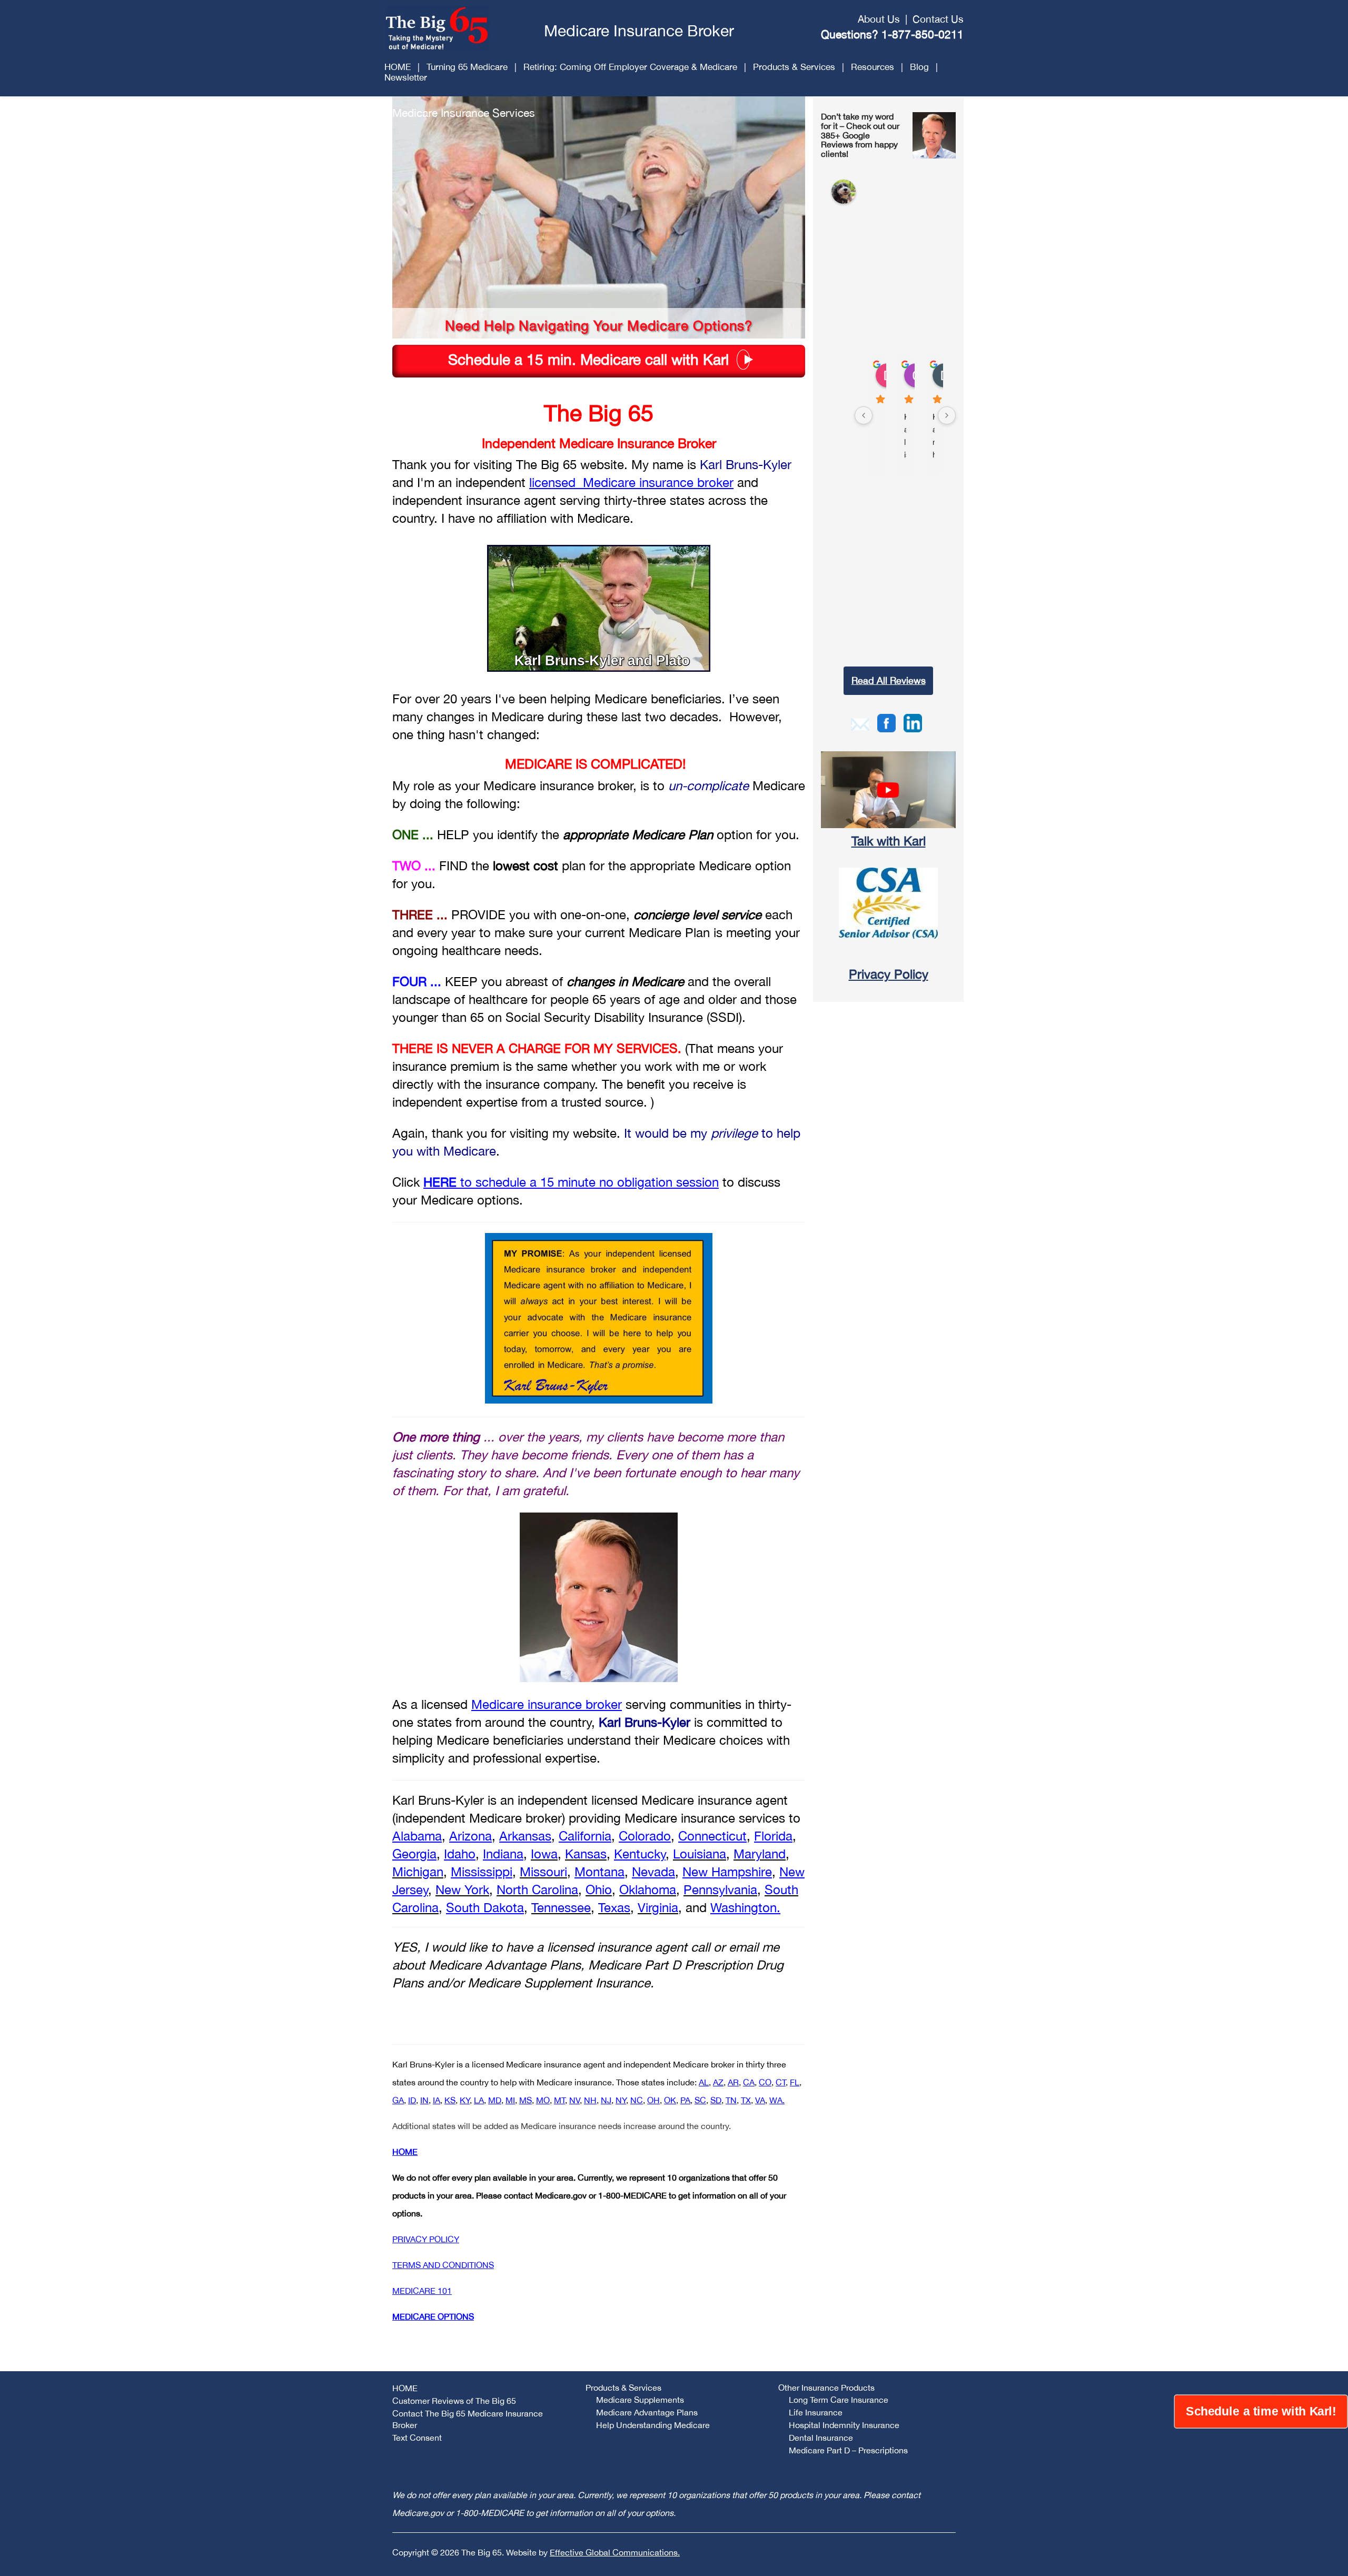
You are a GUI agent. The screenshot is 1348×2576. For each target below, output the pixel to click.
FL (795, 2082)
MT (559, 2100)
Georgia (414, 1854)
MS (526, 2100)
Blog (919, 67)
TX (746, 2100)
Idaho (460, 1854)
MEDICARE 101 (422, 2291)
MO (543, 2100)
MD (495, 2100)
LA (479, 2100)
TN (731, 2100)
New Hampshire (727, 1872)
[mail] (860, 723)
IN (424, 2100)
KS (450, 2100)
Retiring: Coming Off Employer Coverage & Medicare (630, 67)
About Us (879, 19)
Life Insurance (816, 2412)
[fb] (886, 722)
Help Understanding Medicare (653, 2425)
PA (685, 2100)
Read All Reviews (889, 680)
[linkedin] (913, 722)
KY (465, 2100)
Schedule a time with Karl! (1261, 2412)
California (585, 1836)
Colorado (645, 1836)
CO (765, 2082)
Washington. (745, 1907)
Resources (873, 67)
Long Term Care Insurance (839, 2400)
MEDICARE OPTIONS (433, 2316)
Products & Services (794, 67)
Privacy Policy (889, 974)
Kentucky (640, 1854)
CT (781, 2082)
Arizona (470, 1836)
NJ (606, 2100)
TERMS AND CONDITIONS (443, 2265)
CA (749, 2082)
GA (398, 2100)
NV (574, 2100)
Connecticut (712, 1836)
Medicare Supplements (640, 2400)
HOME (398, 67)
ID (412, 2100)
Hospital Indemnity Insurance (844, 2425)
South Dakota (485, 1907)
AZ (718, 2082)
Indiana (503, 1854)
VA (760, 2100)
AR (733, 2082)
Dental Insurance (821, 2438)
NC (637, 2100)
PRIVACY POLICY (426, 2239)
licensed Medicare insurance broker (631, 482)
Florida (773, 1836)
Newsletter (406, 77)
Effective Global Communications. (615, 2552)
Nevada (653, 1872)
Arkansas (525, 1836)
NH (590, 2100)
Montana (599, 1872)
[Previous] (864, 415)
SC (700, 2100)
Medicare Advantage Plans (647, 2412)
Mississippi (482, 1872)
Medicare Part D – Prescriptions (848, 2450)
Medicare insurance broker (547, 1704)
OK (670, 2100)
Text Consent (417, 2438)
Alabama (417, 1836)
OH (653, 2100)
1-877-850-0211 (923, 34)
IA (437, 2100)
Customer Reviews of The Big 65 (454, 2401)
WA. (777, 2100)
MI (510, 2100)
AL (704, 2082)
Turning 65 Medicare (467, 67)
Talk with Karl (889, 841)
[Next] (947, 415)
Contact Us (938, 19)
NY (621, 2100)
